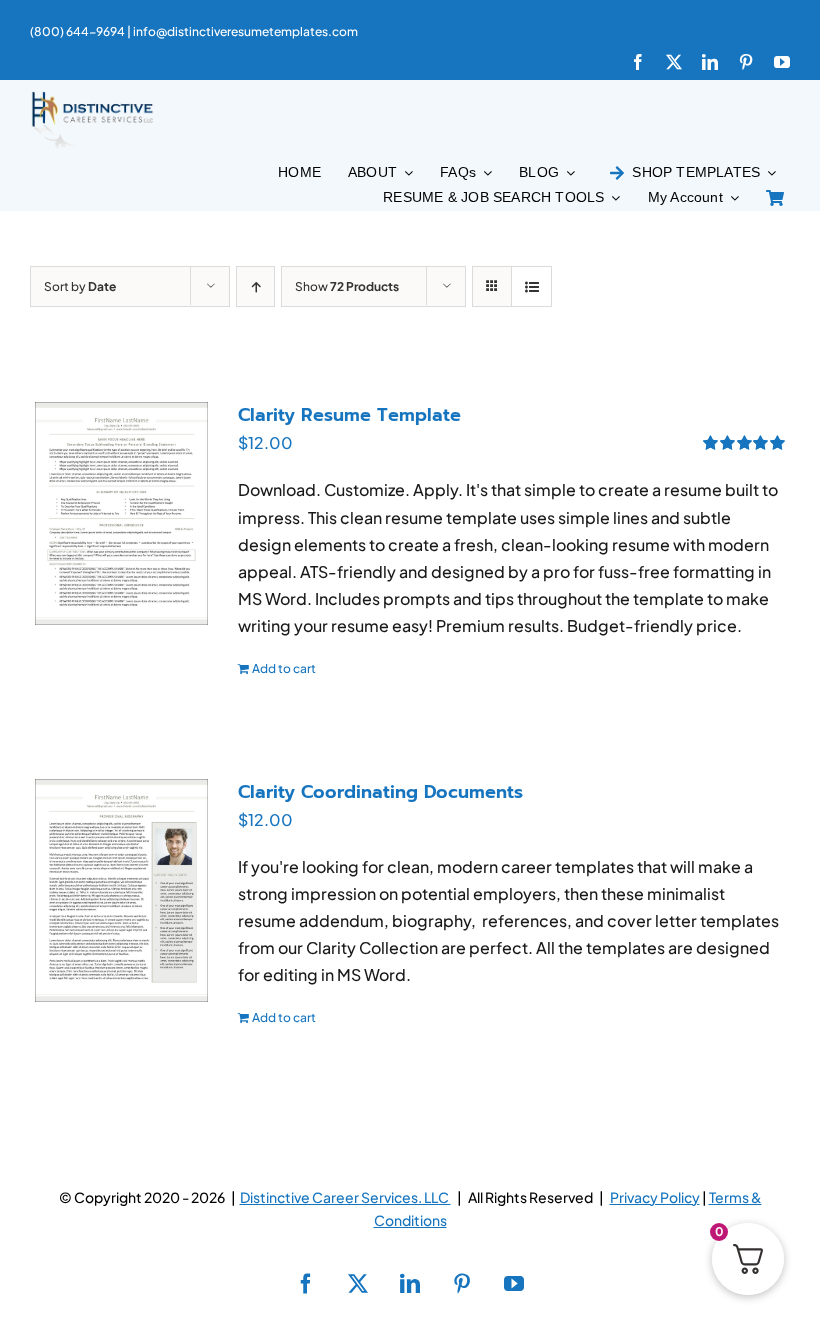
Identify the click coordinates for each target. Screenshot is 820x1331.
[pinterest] (746, 62)
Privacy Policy (655, 1197)
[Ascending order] (255, 286)
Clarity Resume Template (349, 415)
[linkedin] (710, 62)
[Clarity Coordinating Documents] (121, 890)
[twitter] (674, 62)
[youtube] (782, 62)
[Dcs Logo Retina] (92, 97)
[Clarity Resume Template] (121, 513)
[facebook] (638, 62)
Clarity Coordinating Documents (380, 792)
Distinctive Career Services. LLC (345, 1197)
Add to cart (284, 668)
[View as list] (531, 286)
